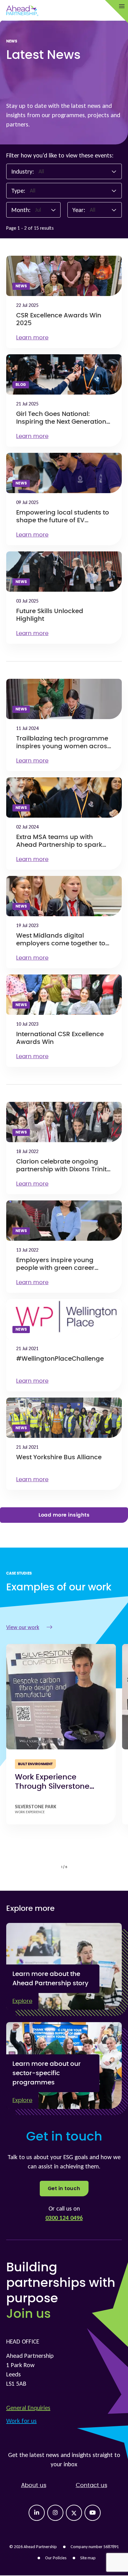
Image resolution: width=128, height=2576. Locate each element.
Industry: (23, 171)
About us (34, 2485)
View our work (23, 1627)
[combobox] (78, 171)
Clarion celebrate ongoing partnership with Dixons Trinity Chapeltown (63, 1169)
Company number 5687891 (95, 2547)
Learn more (32, 338)
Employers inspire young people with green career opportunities (55, 1268)
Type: (18, 191)
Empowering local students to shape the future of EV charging (63, 520)
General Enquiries (28, 2408)
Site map (88, 2558)
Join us (28, 2314)
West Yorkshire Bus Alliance (59, 1457)
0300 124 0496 (64, 2218)
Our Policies (56, 2558)
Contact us (91, 2485)
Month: (21, 210)
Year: (79, 210)
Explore (22, 2001)
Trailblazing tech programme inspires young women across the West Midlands (63, 746)
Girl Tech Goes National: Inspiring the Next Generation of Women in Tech (61, 422)
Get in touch (64, 2189)
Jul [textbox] (38, 210)
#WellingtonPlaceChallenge (60, 1359)
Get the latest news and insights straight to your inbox (64, 2459)
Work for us (21, 2421)
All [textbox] (41, 171)
